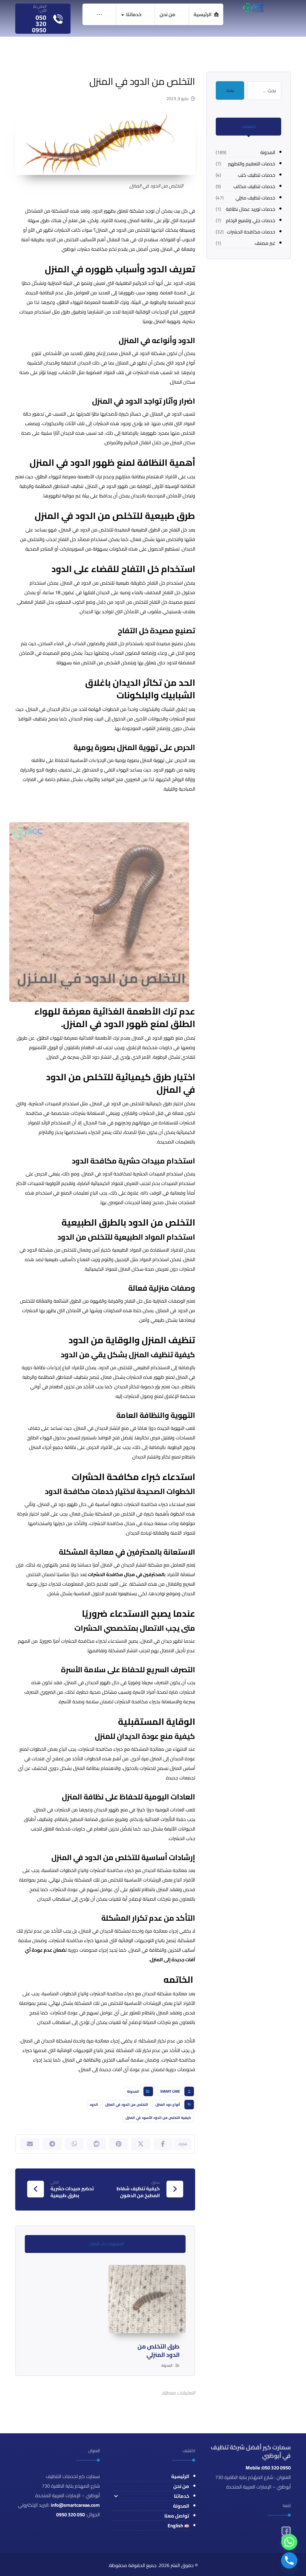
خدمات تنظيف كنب (257, 175)
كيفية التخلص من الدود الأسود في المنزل (158, 2118)
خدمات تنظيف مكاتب (254, 186)
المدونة (133, 2091)
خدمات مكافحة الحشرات (251, 232)
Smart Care (170, 2091)
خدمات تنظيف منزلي (255, 198)
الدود (94, 2104)
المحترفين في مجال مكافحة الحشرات (126, 1574)
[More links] (99, 14)
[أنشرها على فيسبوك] (163, 2144)
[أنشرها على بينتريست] (119, 2144)
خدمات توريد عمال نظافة (251, 209)
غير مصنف (265, 243)
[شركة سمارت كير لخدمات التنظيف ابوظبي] (253, 8)
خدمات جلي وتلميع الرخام (251, 220)
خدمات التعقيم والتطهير (252, 164)
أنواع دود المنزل (168, 2104)
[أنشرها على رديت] (97, 2144)
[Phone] (289, 2560)
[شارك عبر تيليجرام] (52, 2144)
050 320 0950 (71, 2514)
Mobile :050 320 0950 (268, 2468)
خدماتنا (182, 2496)
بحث (230, 90)
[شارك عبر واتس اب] (74, 2144)
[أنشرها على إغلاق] (141, 2144)
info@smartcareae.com (75, 2505)
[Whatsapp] (289, 2542)
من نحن (181, 2486)
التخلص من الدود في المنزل (127, 2104)
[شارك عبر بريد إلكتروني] (30, 2144)
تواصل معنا (177, 2516)
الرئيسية (180, 2476)
